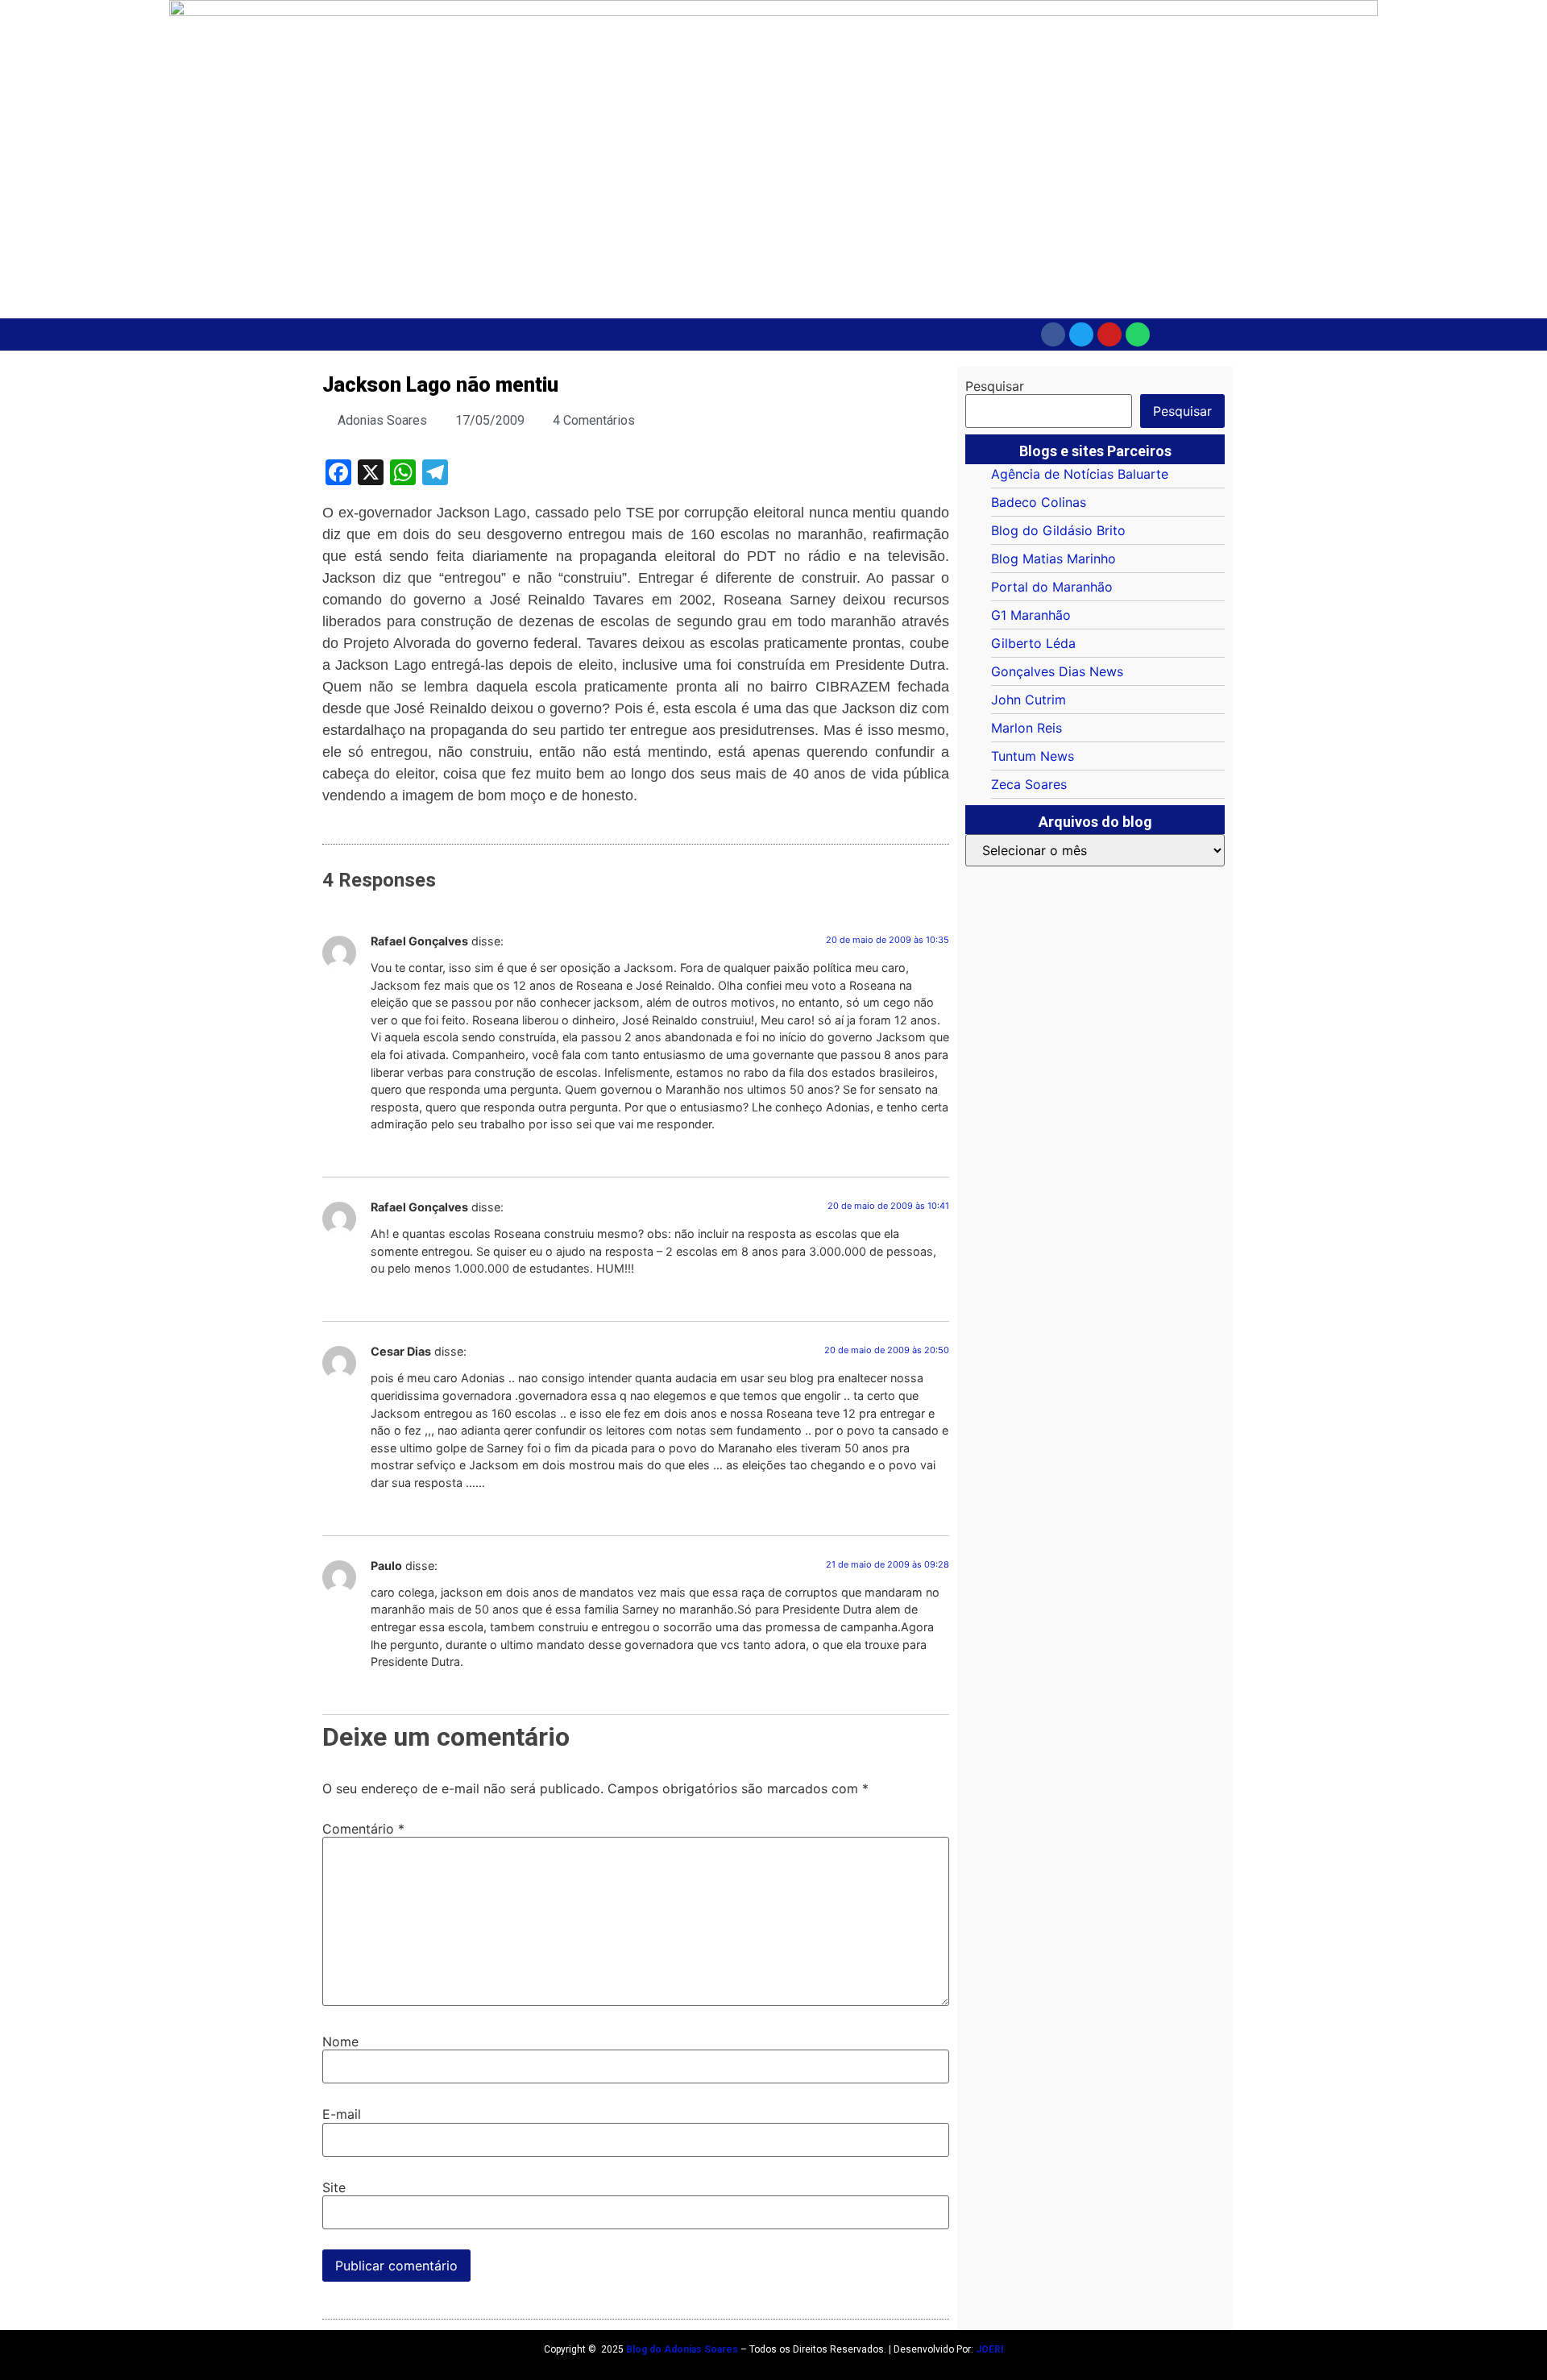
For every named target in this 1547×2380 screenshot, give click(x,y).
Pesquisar (995, 386)
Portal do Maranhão (1052, 587)
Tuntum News (1033, 756)
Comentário (363, 1829)
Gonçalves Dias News (1057, 671)
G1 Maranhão (1031, 615)
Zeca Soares (1029, 784)
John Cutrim (1029, 700)
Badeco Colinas (1039, 502)
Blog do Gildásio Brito (1058, 530)
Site (334, 2187)
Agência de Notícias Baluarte (1080, 474)
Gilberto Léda (1033, 643)
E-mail (342, 2114)
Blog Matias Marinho (1053, 559)
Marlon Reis (1026, 728)
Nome (340, 2041)
